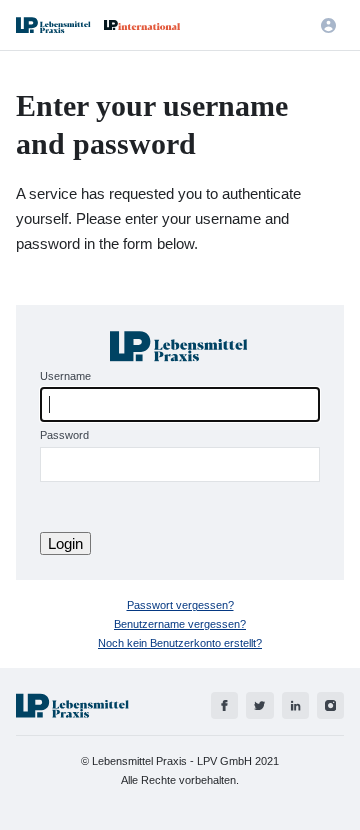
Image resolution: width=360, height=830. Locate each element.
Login (65, 543)
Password (64, 435)
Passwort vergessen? (180, 605)
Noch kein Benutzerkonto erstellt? (180, 643)
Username (65, 376)
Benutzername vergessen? (180, 624)
